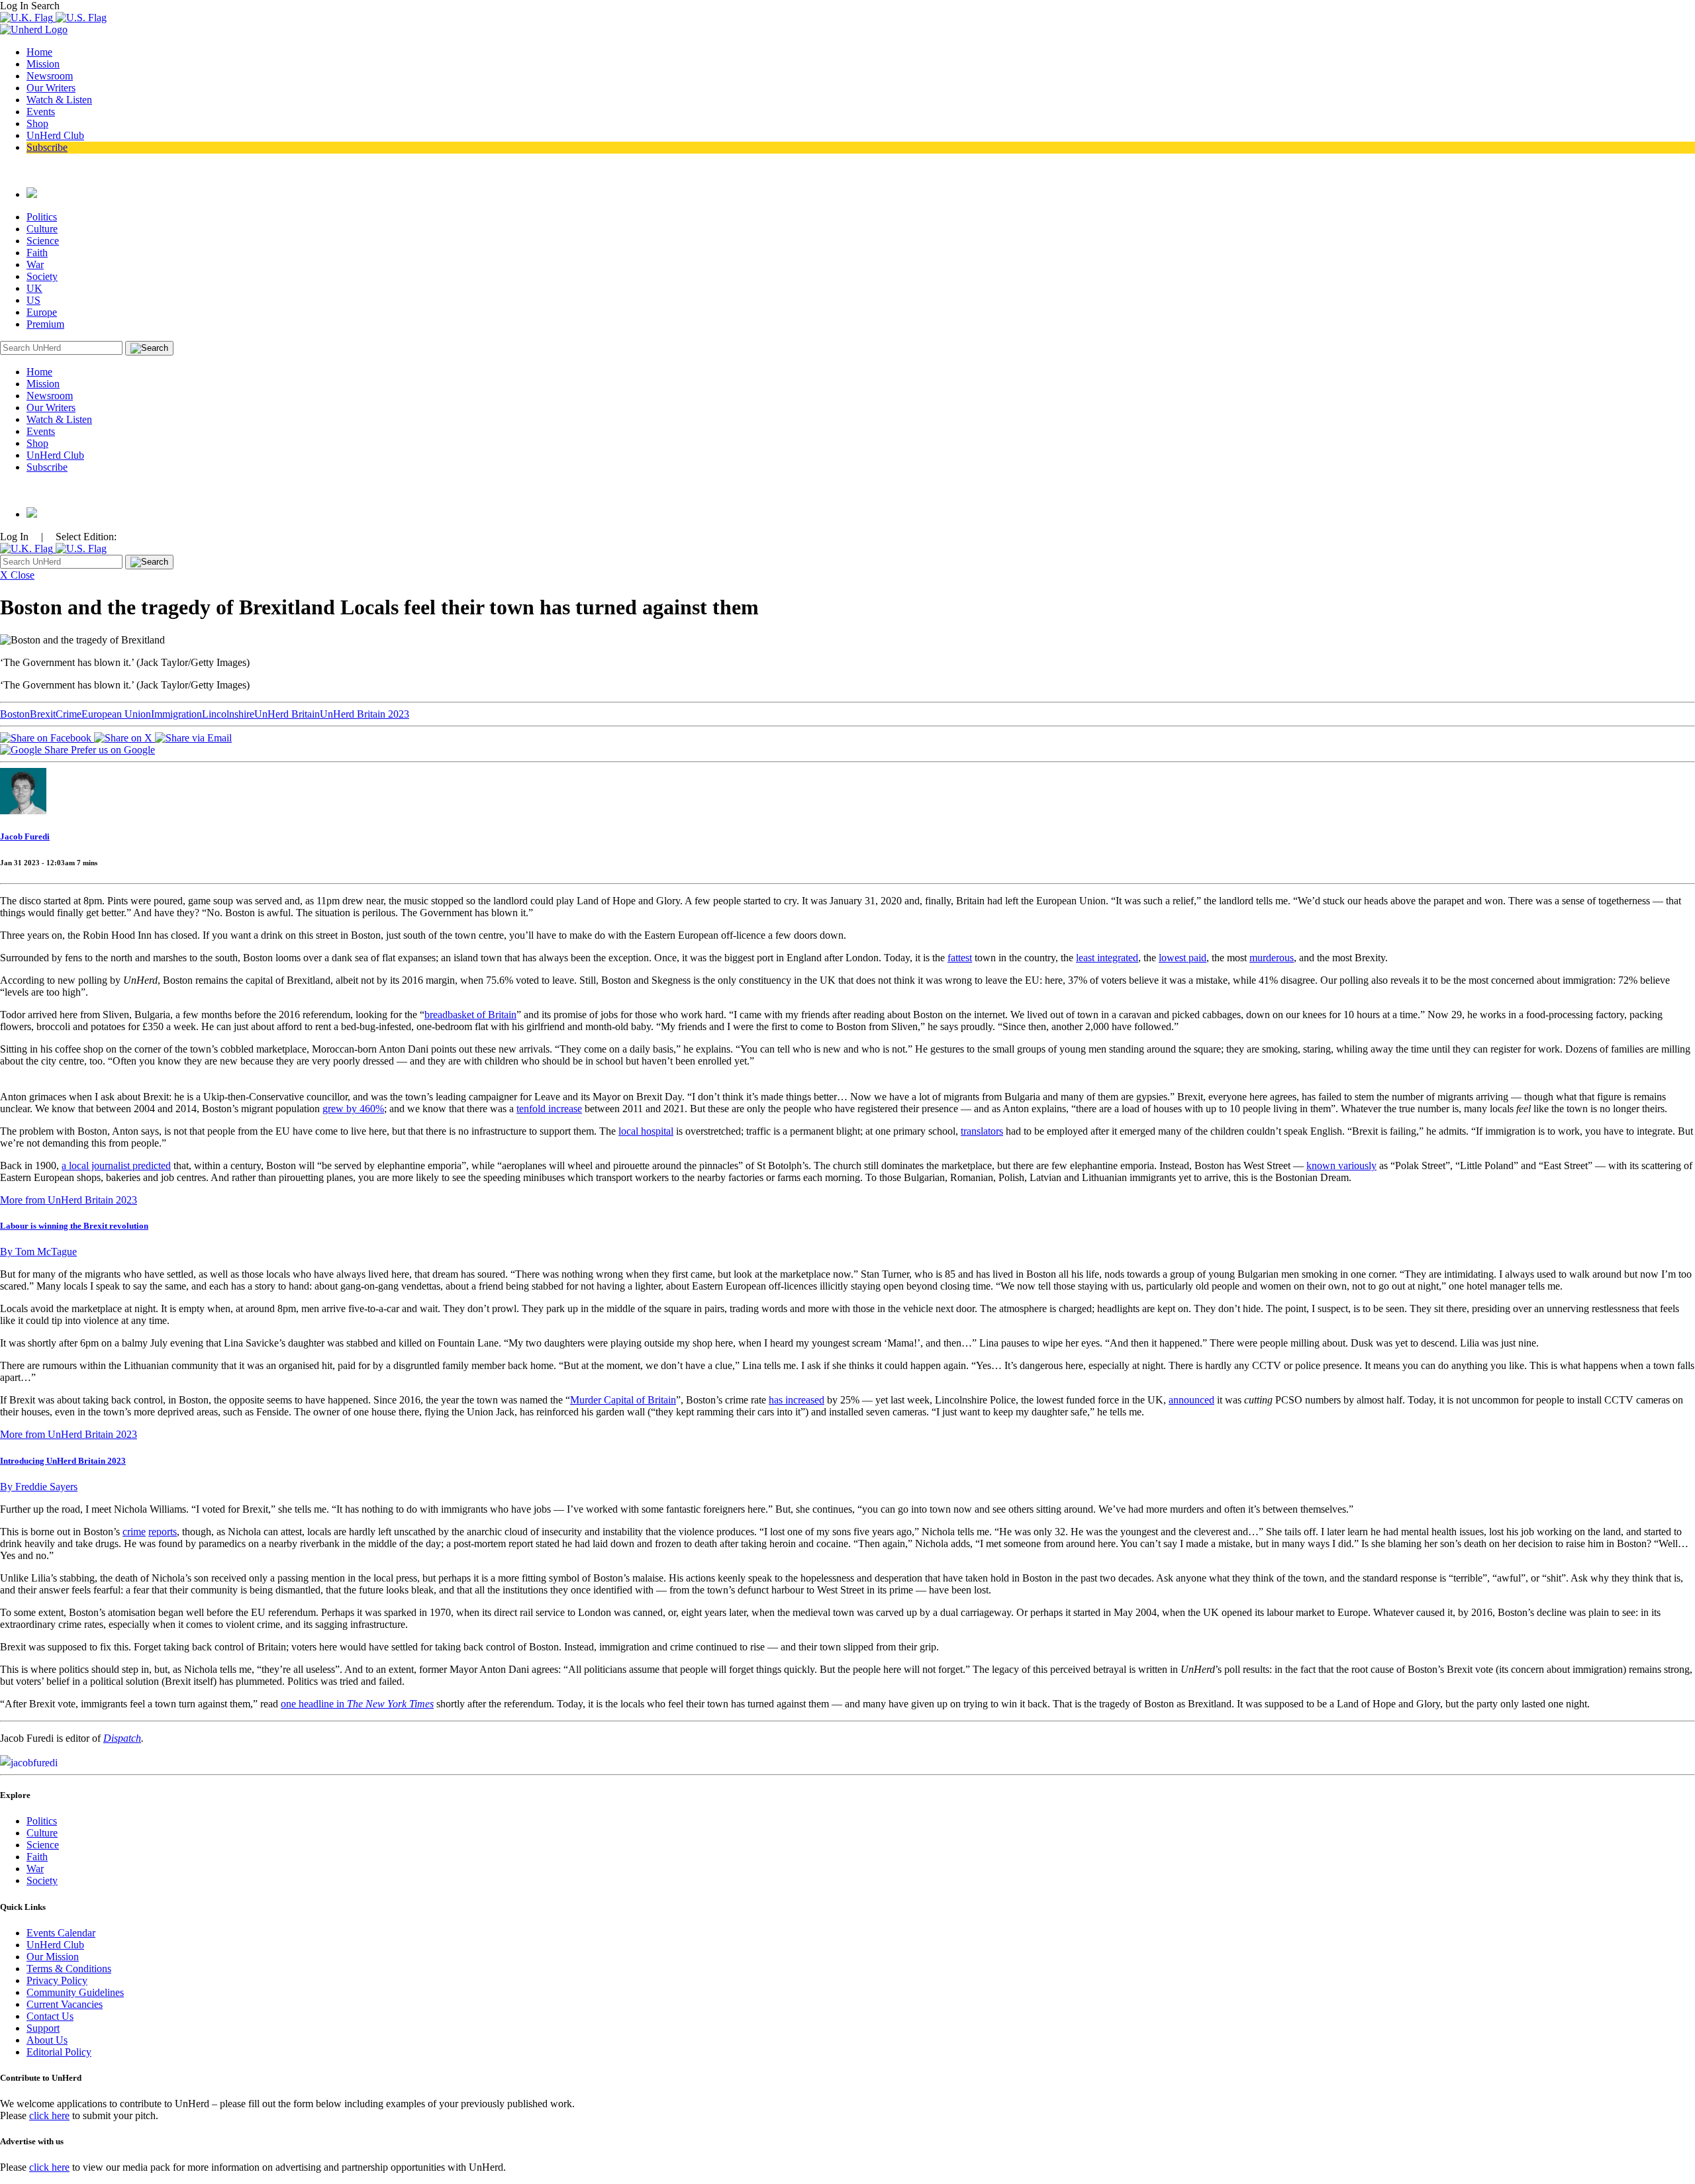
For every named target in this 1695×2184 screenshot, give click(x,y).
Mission (43, 64)
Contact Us (50, 2016)
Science (43, 241)
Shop (37, 123)
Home (39, 52)
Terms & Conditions (69, 1969)
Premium (45, 324)
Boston (15, 714)
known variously (1341, 1165)
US (33, 300)
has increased (797, 1400)
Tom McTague (38, 1252)
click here (49, 2115)
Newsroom (50, 76)
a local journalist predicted (116, 1165)
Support (43, 2028)
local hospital (646, 1131)
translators (982, 1131)
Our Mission (53, 1957)
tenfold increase (549, 1109)
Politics (42, 217)
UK (34, 288)
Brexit (43, 714)
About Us (47, 2040)
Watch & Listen (59, 100)
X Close (17, 575)
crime (134, 1532)
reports (163, 1532)
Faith (37, 253)
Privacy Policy (57, 1980)
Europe (42, 312)
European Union (116, 714)
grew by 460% (353, 1109)
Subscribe (47, 147)
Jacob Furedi (25, 836)
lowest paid (1183, 958)
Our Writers (51, 88)
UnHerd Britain (287, 714)
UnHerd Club (55, 135)
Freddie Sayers (39, 1487)
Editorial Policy (59, 2052)
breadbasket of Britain (470, 1015)
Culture (42, 229)
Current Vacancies (65, 2004)
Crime (69, 714)
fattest (960, 958)
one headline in (357, 1704)
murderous (1272, 958)
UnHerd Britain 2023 (364, 714)
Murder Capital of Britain (623, 1400)
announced (1191, 1400)
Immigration (176, 714)
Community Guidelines (75, 1992)
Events (41, 112)
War (35, 264)
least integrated (1107, 958)
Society (42, 276)
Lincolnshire (228, 714)
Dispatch (122, 1738)
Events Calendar (61, 1933)
